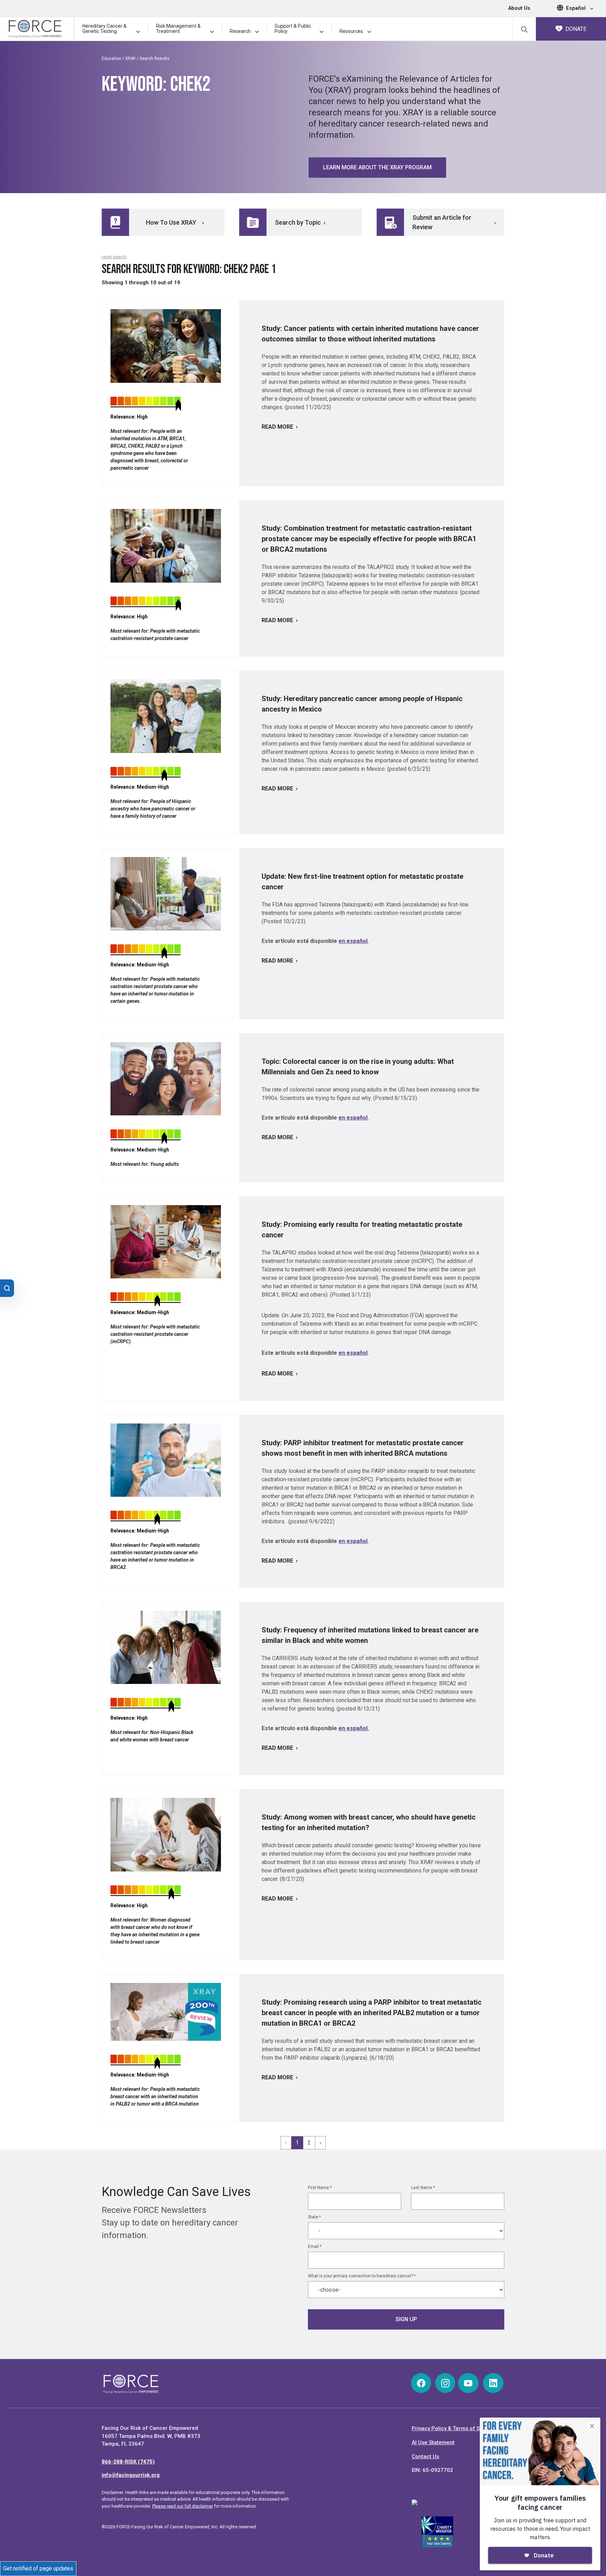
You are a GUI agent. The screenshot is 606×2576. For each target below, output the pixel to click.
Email (315, 2247)
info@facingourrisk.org (131, 2475)
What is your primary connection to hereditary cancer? (362, 2276)
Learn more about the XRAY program (377, 167)
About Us (519, 8)
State (314, 2217)
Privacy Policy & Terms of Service (453, 2428)
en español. (354, 1728)
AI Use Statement (433, 2442)
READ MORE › (280, 427)
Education (112, 59)
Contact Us (425, 2456)
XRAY (130, 59)
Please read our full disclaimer (183, 2506)
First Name (320, 2188)
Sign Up (406, 2319)
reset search (114, 257)
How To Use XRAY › (175, 222)
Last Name (423, 2188)
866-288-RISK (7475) (128, 2462)
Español (577, 8)
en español (353, 941)
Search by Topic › (300, 222)
